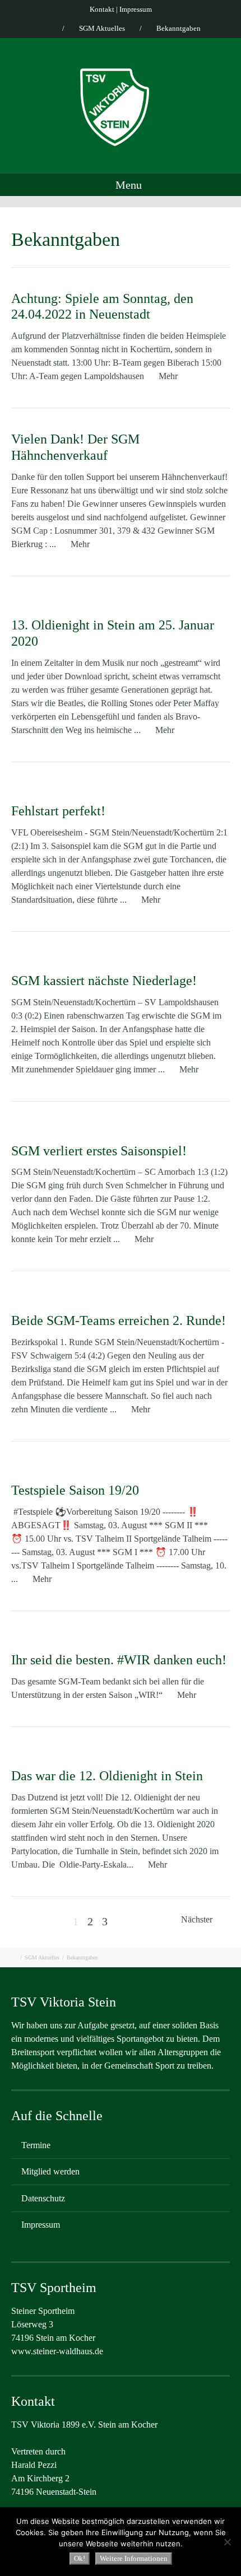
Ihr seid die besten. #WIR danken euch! (119, 1660)
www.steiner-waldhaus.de (57, 2351)
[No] (227, 2542)
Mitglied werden (50, 2171)
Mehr (168, 376)
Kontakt (102, 9)
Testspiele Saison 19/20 (75, 1490)
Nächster (198, 1919)
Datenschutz (43, 2198)
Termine (36, 2145)
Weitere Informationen (134, 2558)
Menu (127, 185)
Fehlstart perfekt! (58, 811)
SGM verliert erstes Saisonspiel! (99, 1151)
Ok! (80, 2558)
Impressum (136, 9)
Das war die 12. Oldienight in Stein (107, 1776)
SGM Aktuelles (102, 28)
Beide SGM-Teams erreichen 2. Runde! (119, 1320)
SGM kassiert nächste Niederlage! (104, 981)
